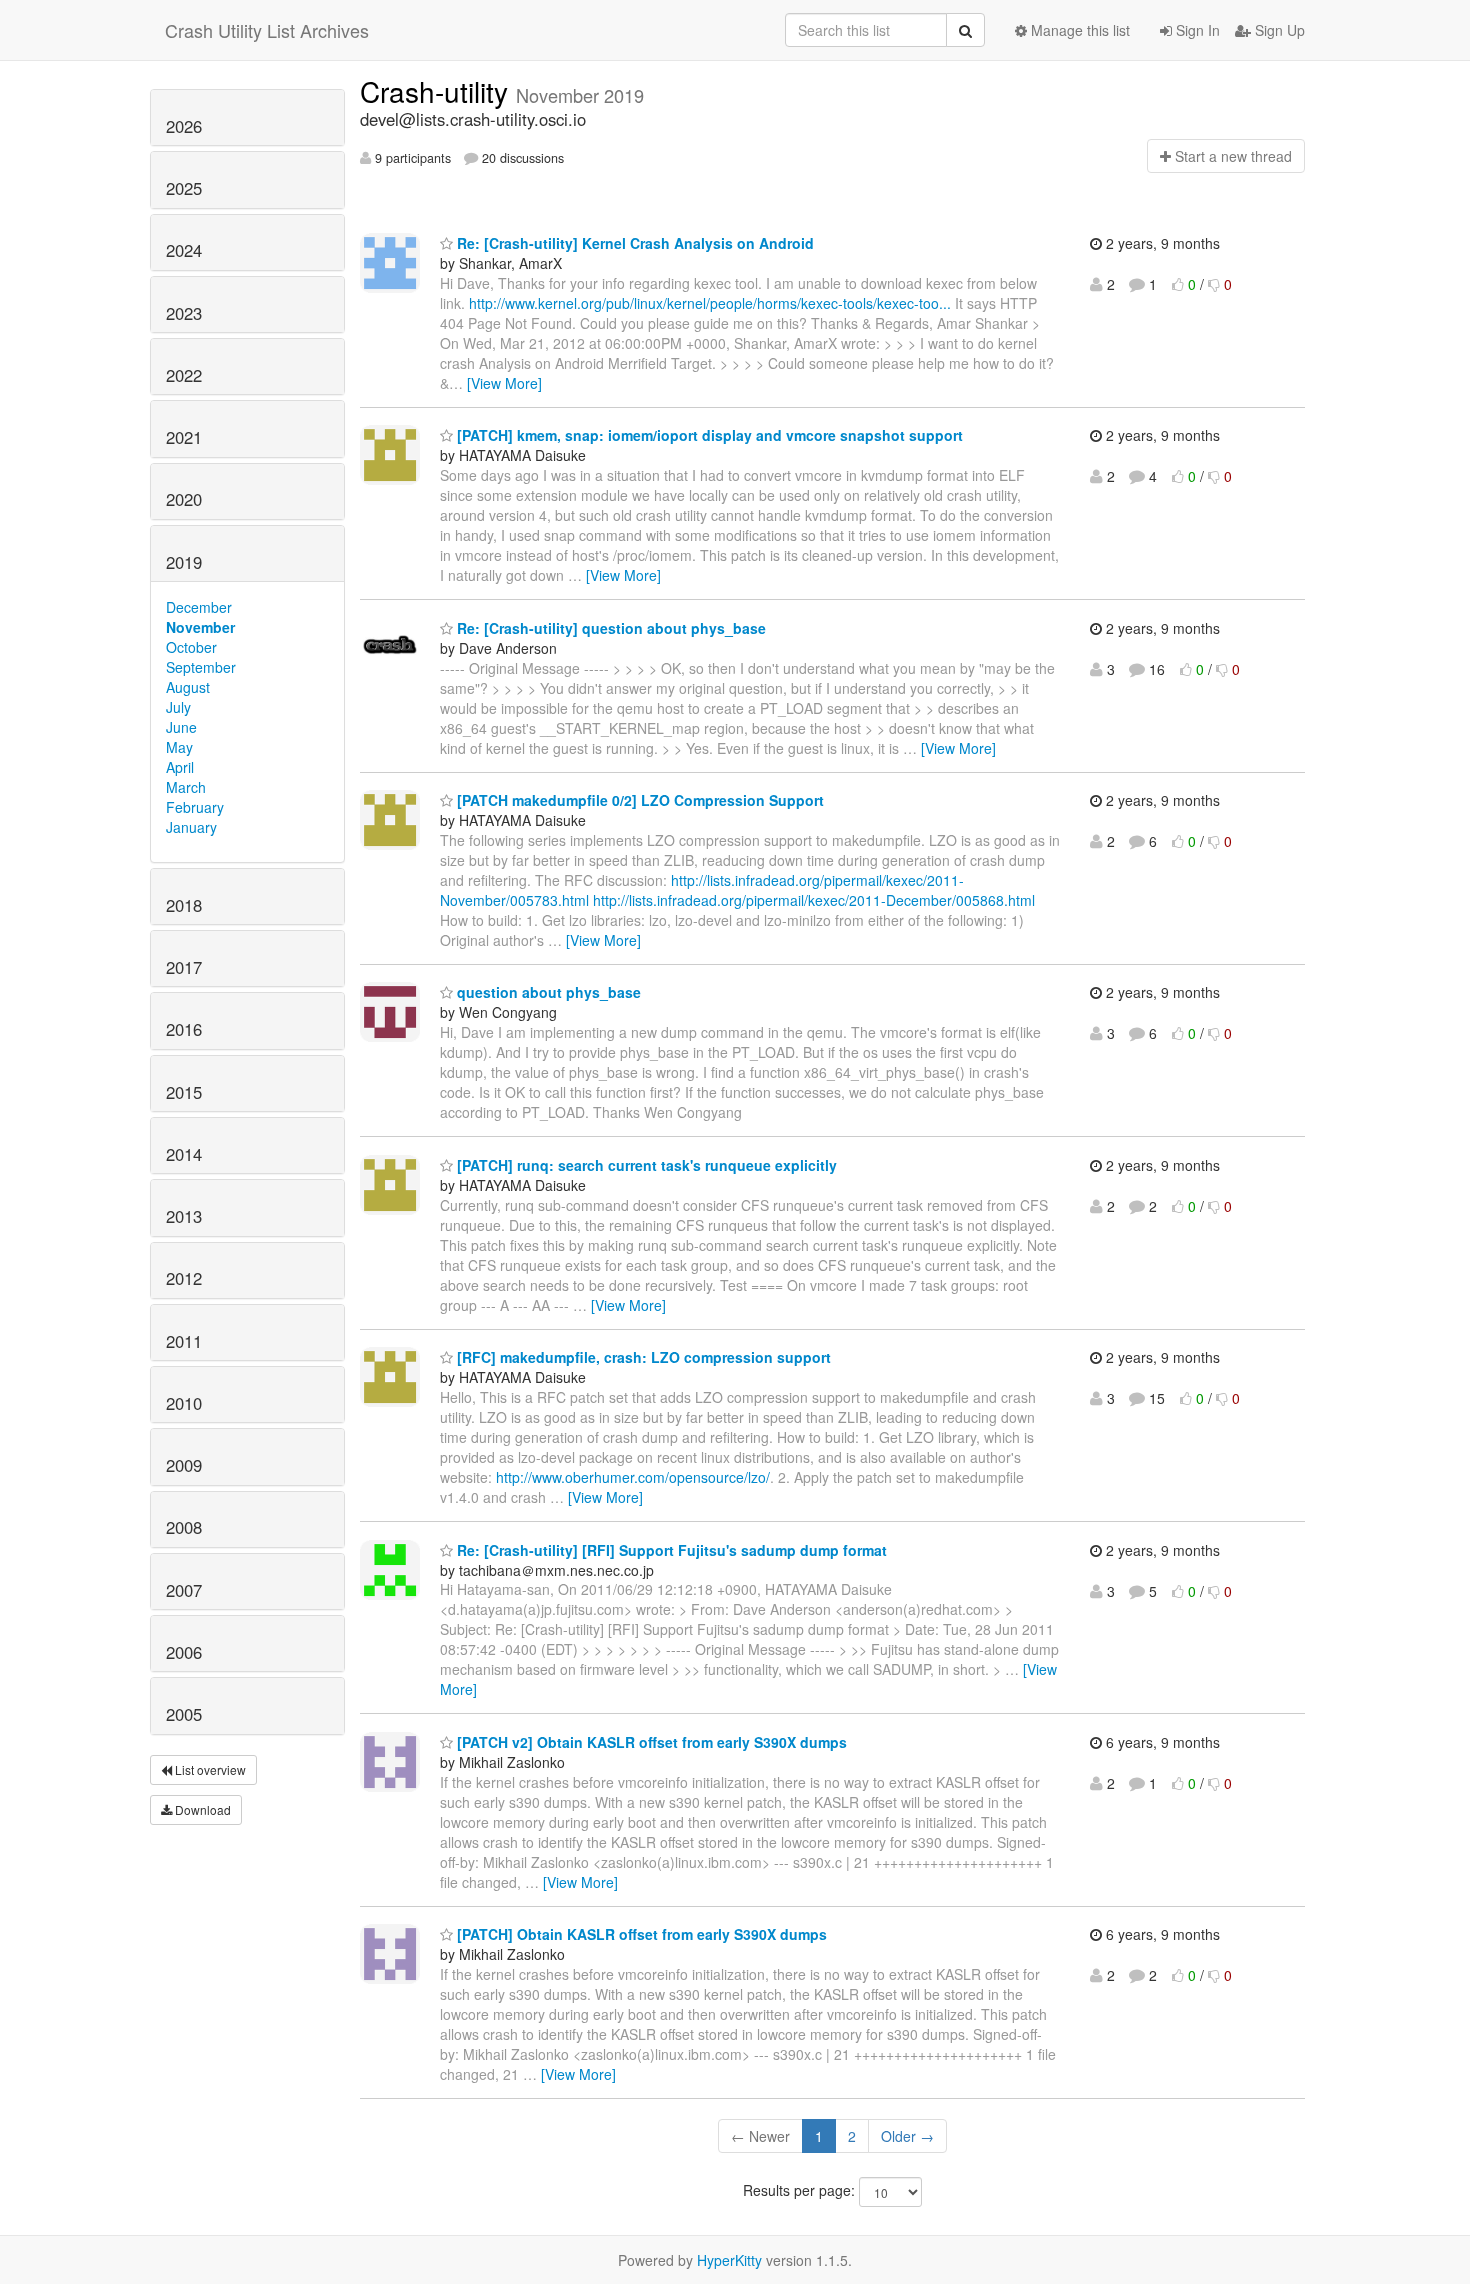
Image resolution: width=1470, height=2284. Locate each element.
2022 (184, 375)
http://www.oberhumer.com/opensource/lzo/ (633, 1477)
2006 (184, 1652)
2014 (184, 1154)
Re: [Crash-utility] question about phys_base (609, 628)
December (199, 607)
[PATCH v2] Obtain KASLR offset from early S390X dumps (650, 1742)
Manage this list (1078, 30)
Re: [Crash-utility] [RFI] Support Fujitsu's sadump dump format (670, 1550)
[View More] (504, 383)
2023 (184, 313)
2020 (184, 499)
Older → (907, 2136)
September (201, 667)
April (180, 767)
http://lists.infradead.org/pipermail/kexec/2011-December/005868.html (814, 900)
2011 (184, 1341)
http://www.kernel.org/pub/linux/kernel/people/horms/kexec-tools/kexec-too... (710, 303)
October (191, 647)
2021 (184, 437)
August (188, 687)
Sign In (1196, 30)
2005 (184, 1714)
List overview (209, 1769)
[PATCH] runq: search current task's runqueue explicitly (645, 1165)
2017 (184, 967)
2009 (184, 1465)
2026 (184, 126)
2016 (184, 1029)
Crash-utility (438, 91)
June (181, 727)
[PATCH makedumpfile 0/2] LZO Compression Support (638, 800)
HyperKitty (729, 2260)
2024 (184, 250)
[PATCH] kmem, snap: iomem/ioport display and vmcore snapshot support (708, 435)
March (186, 787)
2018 (184, 905)
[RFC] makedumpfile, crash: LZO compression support (642, 1357)
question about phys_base (547, 992)
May (179, 747)
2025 (184, 188)
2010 (184, 1403)
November (200, 627)
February (195, 807)
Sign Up (1278, 30)
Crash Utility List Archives (267, 30)
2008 (184, 1527)
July (178, 707)
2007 (184, 1590)
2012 (184, 1278)
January (191, 827)
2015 (184, 1092)
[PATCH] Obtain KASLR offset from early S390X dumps (640, 1934)
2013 (184, 1216)
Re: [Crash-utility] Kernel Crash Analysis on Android (633, 243)
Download (201, 1809)
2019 (184, 562)
